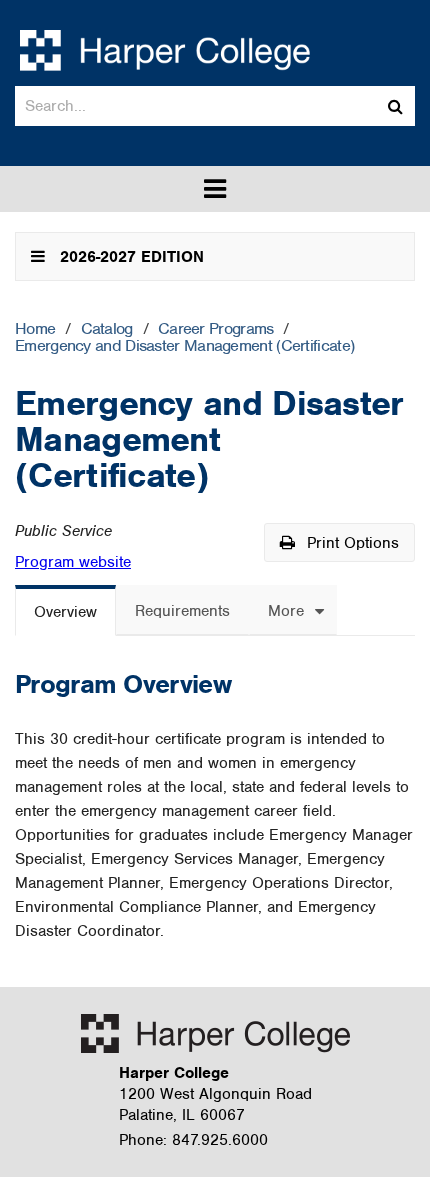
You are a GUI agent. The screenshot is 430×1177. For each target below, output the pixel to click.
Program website (73, 562)
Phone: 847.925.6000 (193, 1140)
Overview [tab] (65, 612)
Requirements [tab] (182, 611)
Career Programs (216, 329)
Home (35, 329)
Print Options (350, 543)
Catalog (107, 329)
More (286, 611)
